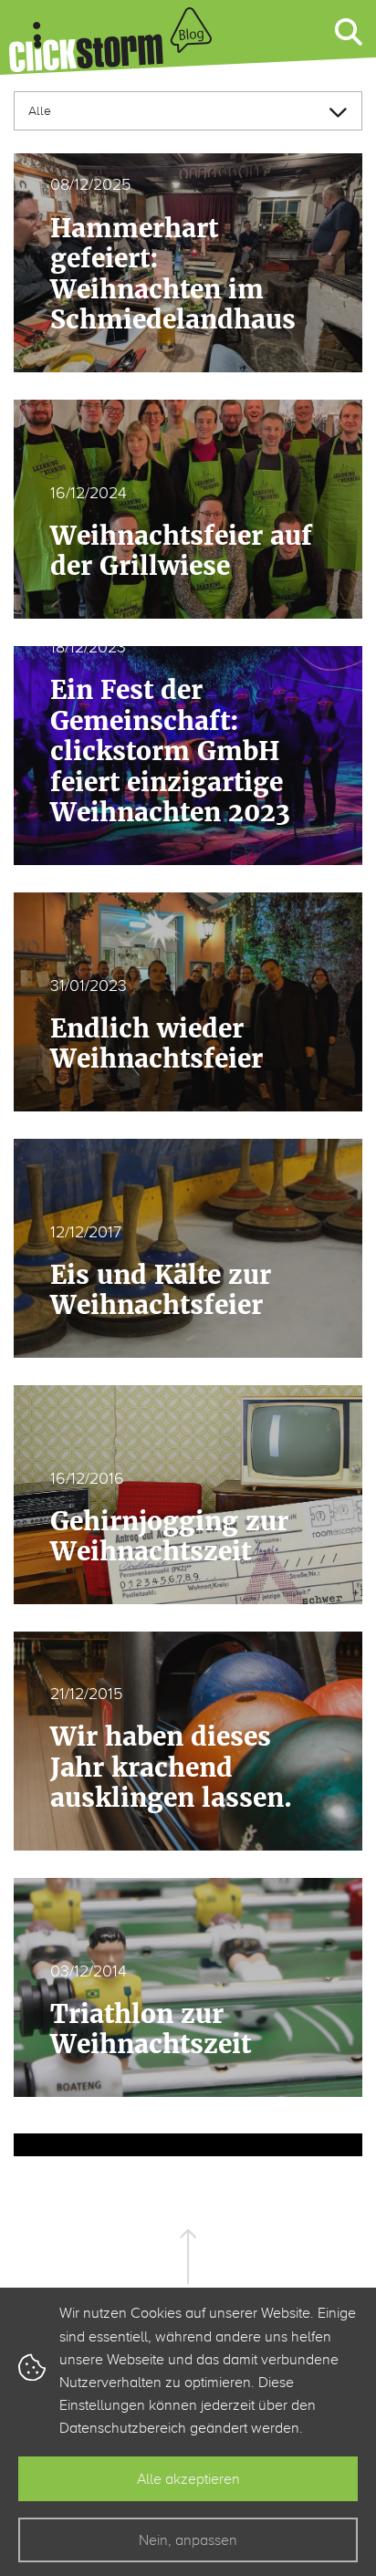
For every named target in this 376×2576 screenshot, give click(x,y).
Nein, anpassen (188, 2540)
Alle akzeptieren (188, 2479)
